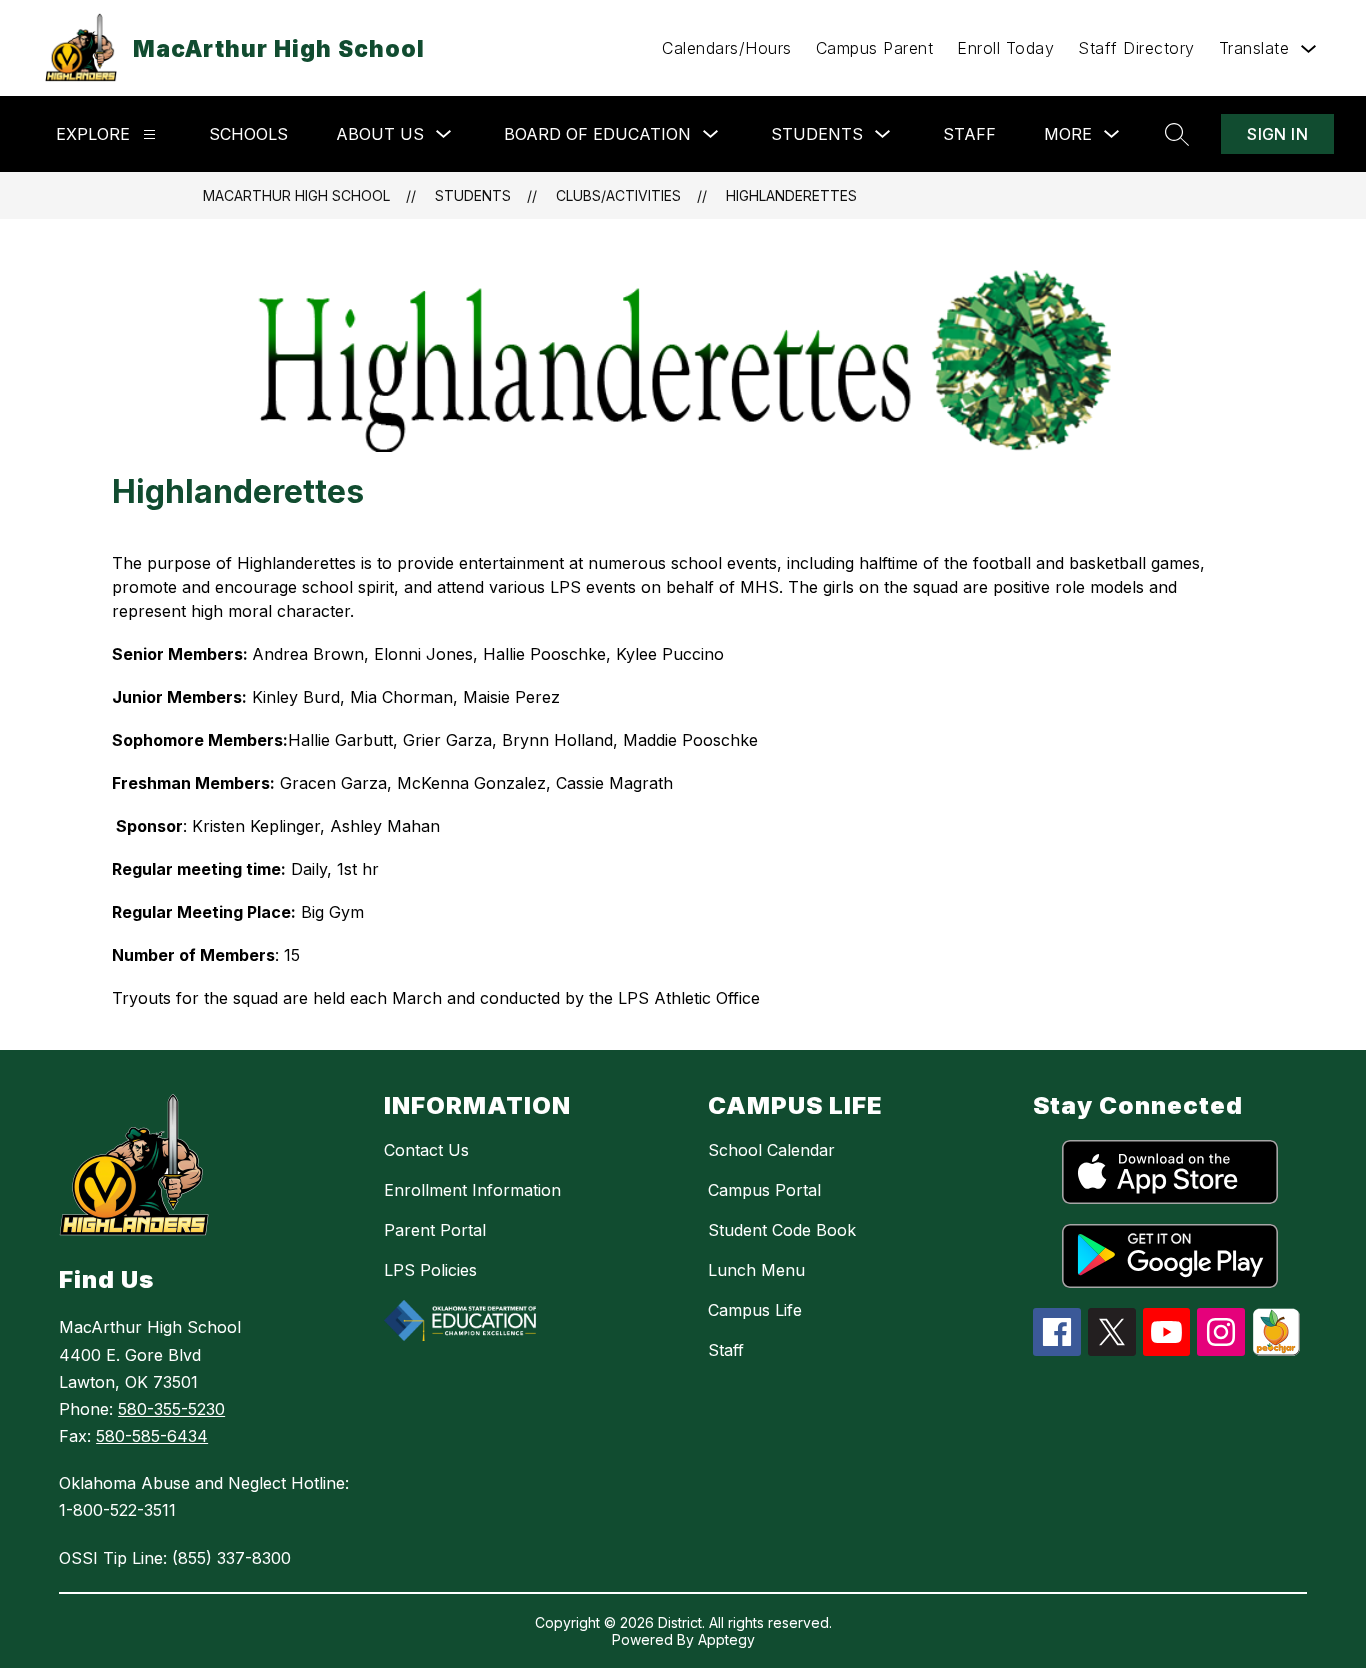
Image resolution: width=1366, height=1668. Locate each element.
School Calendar (771, 1150)
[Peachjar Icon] (1276, 1350)
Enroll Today (1005, 48)
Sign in (1277, 134)
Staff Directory (1136, 48)
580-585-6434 (152, 1436)
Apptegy (726, 1639)
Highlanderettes (791, 195)
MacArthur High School (296, 195)
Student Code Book (782, 1230)
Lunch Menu (756, 1270)
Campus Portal (764, 1190)
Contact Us (426, 1150)
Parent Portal (435, 1230)
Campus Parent (875, 48)
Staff (969, 134)
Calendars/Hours (727, 48)
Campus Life (755, 1310)
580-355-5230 (171, 1409)
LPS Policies (430, 1270)
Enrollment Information (472, 1190)
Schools (248, 134)
